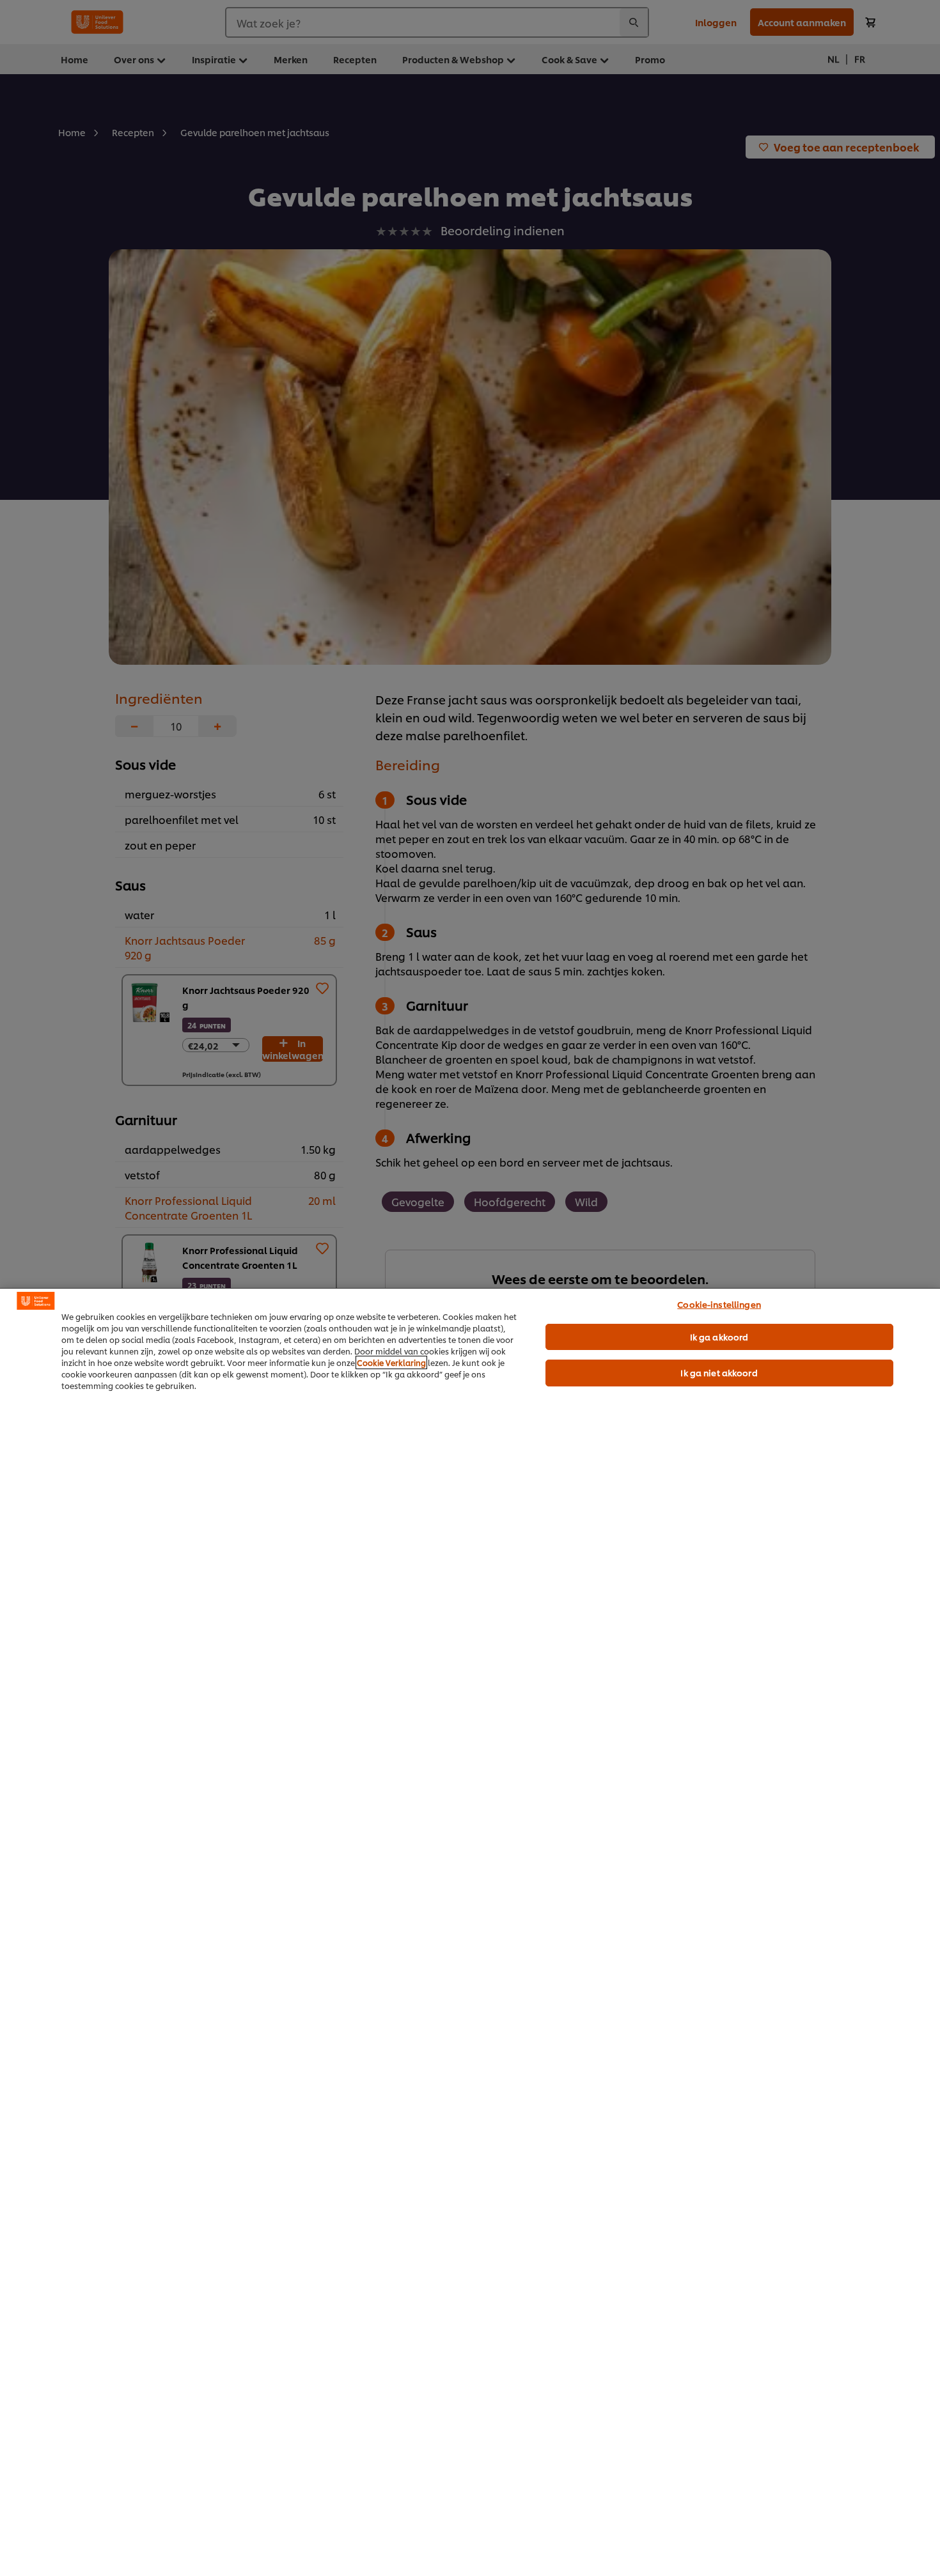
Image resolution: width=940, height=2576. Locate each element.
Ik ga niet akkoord (719, 1372)
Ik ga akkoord (719, 1337)
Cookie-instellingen (719, 1304)
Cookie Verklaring (391, 1362)
